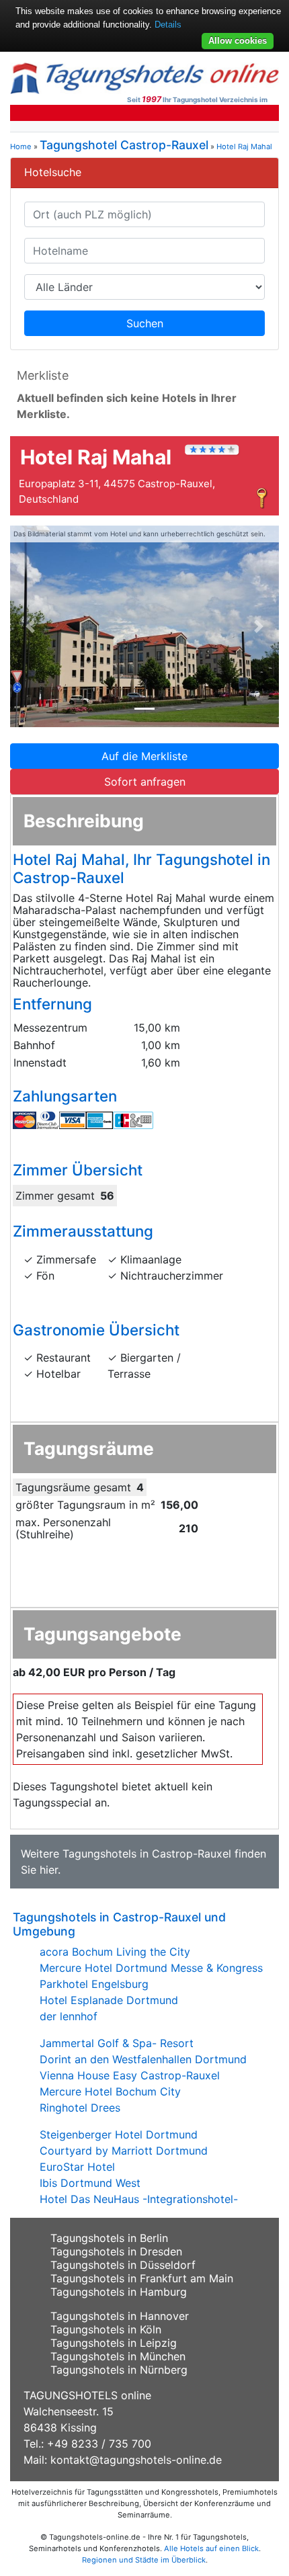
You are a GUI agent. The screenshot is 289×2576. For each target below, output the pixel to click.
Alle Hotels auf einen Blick (211, 2548)
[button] (30, 626)
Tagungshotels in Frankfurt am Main (142, 2278)
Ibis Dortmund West (90, 2183)
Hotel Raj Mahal (244, 147)
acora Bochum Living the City (115, 1952)
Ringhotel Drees (80, 2108)
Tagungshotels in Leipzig (114, 2343)
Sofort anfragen (145, 782)
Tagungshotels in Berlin (109, 2238)
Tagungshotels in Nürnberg (119, 2370)
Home (21, 147)
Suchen (145, 323)
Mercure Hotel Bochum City (110, 2091)
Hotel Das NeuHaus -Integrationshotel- (139, 2199)
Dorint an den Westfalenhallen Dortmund (143, 2059)
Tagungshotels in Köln (106, 2329)
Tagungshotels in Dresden (116, 2251)
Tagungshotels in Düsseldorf (123, 2265)
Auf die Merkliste (144, 756)
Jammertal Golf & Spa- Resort (117, 2043)
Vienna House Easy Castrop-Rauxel (130, 2075)
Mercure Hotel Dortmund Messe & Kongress (151, 1968)
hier (49, 1870)
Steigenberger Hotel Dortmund (119, 2134)
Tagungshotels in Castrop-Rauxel (147, 1854)
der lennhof (69, 2016)
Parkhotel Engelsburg (94, 1984)
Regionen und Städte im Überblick (144, 2560)
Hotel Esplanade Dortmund (109, 2000)
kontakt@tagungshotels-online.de (136, 2460)
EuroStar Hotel (77, 2167)
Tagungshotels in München (118, 2356)
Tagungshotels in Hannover (120, 2316)
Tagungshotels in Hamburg (119, 2292)
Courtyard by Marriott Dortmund (124, 2151)
